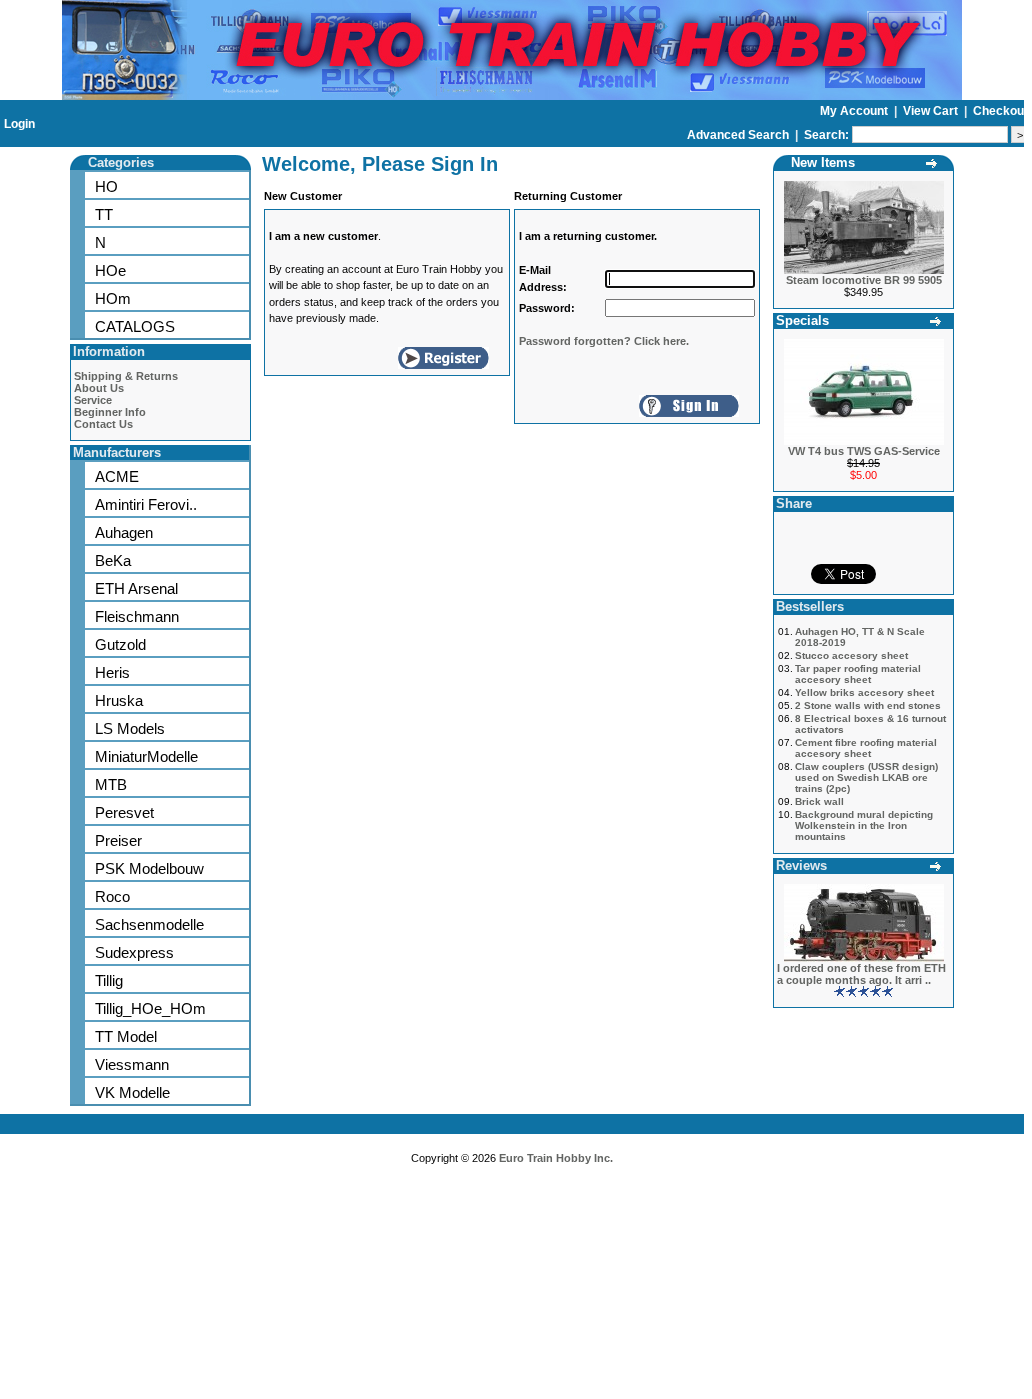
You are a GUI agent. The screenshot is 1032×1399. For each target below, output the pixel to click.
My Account (855, 111)
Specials (802, 320)
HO (106, 186)
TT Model (126, 1036)
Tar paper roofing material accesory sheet (858, 674)
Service (93, 400)
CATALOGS (135, 326)
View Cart (932, 111)
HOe (110, 270)
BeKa (113, 560)
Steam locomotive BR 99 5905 (864, 280)
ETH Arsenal (136, 588)
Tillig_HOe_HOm (150, 1008)
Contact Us (103, 424)
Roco (112, 896)
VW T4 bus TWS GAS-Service (864, 451)
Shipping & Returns (126, 376)
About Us (99, 388)
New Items (823, 162)
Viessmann (132, 1064)
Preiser (118, 840)
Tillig (109, 980)
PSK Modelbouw (149, 868)
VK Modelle (132, 1092)
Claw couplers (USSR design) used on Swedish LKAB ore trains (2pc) (866, 777)
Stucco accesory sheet (851, 655)
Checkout (1000, 111)
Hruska (119, 700)
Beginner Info (110, 412)
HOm (113, 298)
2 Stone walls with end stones (868, 705)
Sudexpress (134, 952)
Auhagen (124, 532)
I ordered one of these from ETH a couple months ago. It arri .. (861, 974)
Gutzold (120, 644)
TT (104, 214)
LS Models (130, 728)
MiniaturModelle (146, 756)
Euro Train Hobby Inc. (556, 1158)
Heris (112, 672)
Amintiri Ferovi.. (146, 504)
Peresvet (124, 812)
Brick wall (819, 801)
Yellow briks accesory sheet (864, 692)
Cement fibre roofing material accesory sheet (866, 748)
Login (19, 124)
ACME (117, 476)
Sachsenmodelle (149, 924)
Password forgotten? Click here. (604, 341)
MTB (111, 784)
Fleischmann (137, 616)
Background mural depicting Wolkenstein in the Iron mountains (864, 825)
